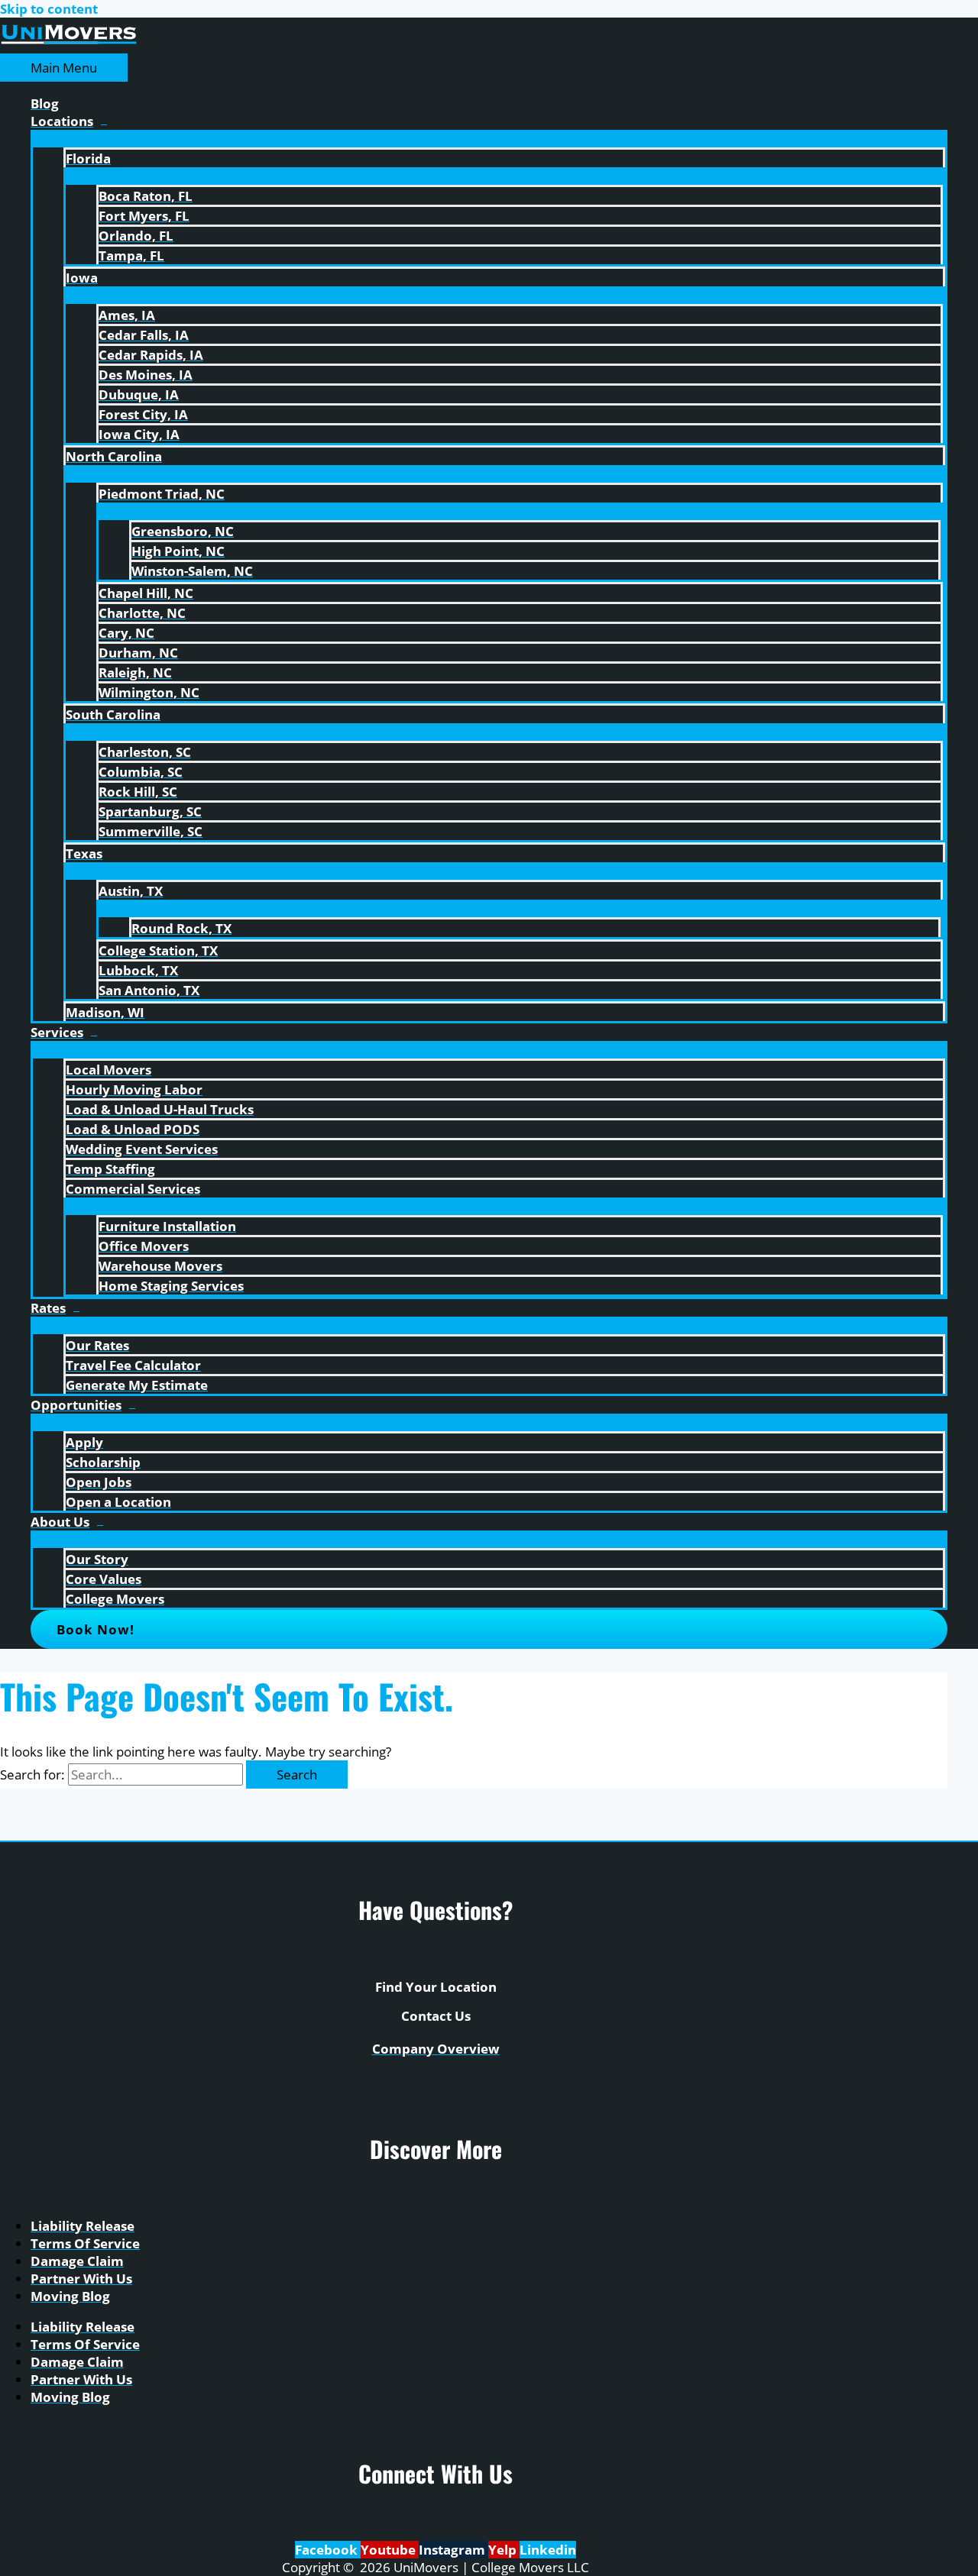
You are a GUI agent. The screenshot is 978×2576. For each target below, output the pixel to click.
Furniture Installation (167, 1226)
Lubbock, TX (138, 970)
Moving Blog (70, 2296)
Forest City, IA (143, 414)
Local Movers (108, 1070)
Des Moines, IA (146, 375)
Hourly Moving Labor (134, 1089)
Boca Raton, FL (146, 196)
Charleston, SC (145, 752)
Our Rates (97, 1345)
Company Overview (436, 2049)
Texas (84, 853)
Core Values (104, 1579)
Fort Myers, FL (144, 216)
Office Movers (144, 1246)
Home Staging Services (171, 1286)
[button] (489, 1629)
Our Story (97, 1559)
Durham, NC (138, 653)
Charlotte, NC (142, 613)
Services (57, 1032)
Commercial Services (133, 1189)
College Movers (115, 1599)
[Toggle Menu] (489, 137)
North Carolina (114, 456)
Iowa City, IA (139, 434)
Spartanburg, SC (150, 811)
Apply (84, 1442)
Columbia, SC (141, 772)
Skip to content (49, 9)
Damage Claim (77, 2261)
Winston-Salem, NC (192, 571)
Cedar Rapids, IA (151, 355)
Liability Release (83, 2226)
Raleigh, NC (135, 672)
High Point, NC (178, 551)
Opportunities (76, 1405)
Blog (45, 103)
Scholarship (103, 1462)
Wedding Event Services (142, 1149)
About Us (60, 1522)
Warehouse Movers (160, 1266)
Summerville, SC (151, 831)
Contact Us (436, 2016)
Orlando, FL (136, 236)
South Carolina (113, 714)
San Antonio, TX (149, 990)
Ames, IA (127, 315)
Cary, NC (126, 633)
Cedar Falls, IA (144, 335)
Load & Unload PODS (133, 1129)
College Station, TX (158, 950)
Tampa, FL (131, 255)
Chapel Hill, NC (146, 593)
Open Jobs (99, 1482)
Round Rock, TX (181, 928)
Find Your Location (436, 1987)
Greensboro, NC (183, 531)
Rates (48, 1308)
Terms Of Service (85, 2243)
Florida (88, 158)
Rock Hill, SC (138, 792)
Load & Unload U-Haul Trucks (160, 1109)
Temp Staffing (110, 1169)
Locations (62, 121)
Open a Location (118, 1502)
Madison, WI (105, 1012)
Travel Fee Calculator (133, 1365)
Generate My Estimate (137, 1385)
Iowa (82, 278)
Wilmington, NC (149, 692)
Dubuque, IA (139, 394)
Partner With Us (81, 2279)
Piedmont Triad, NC (162, 494)
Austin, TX (131, 891)
